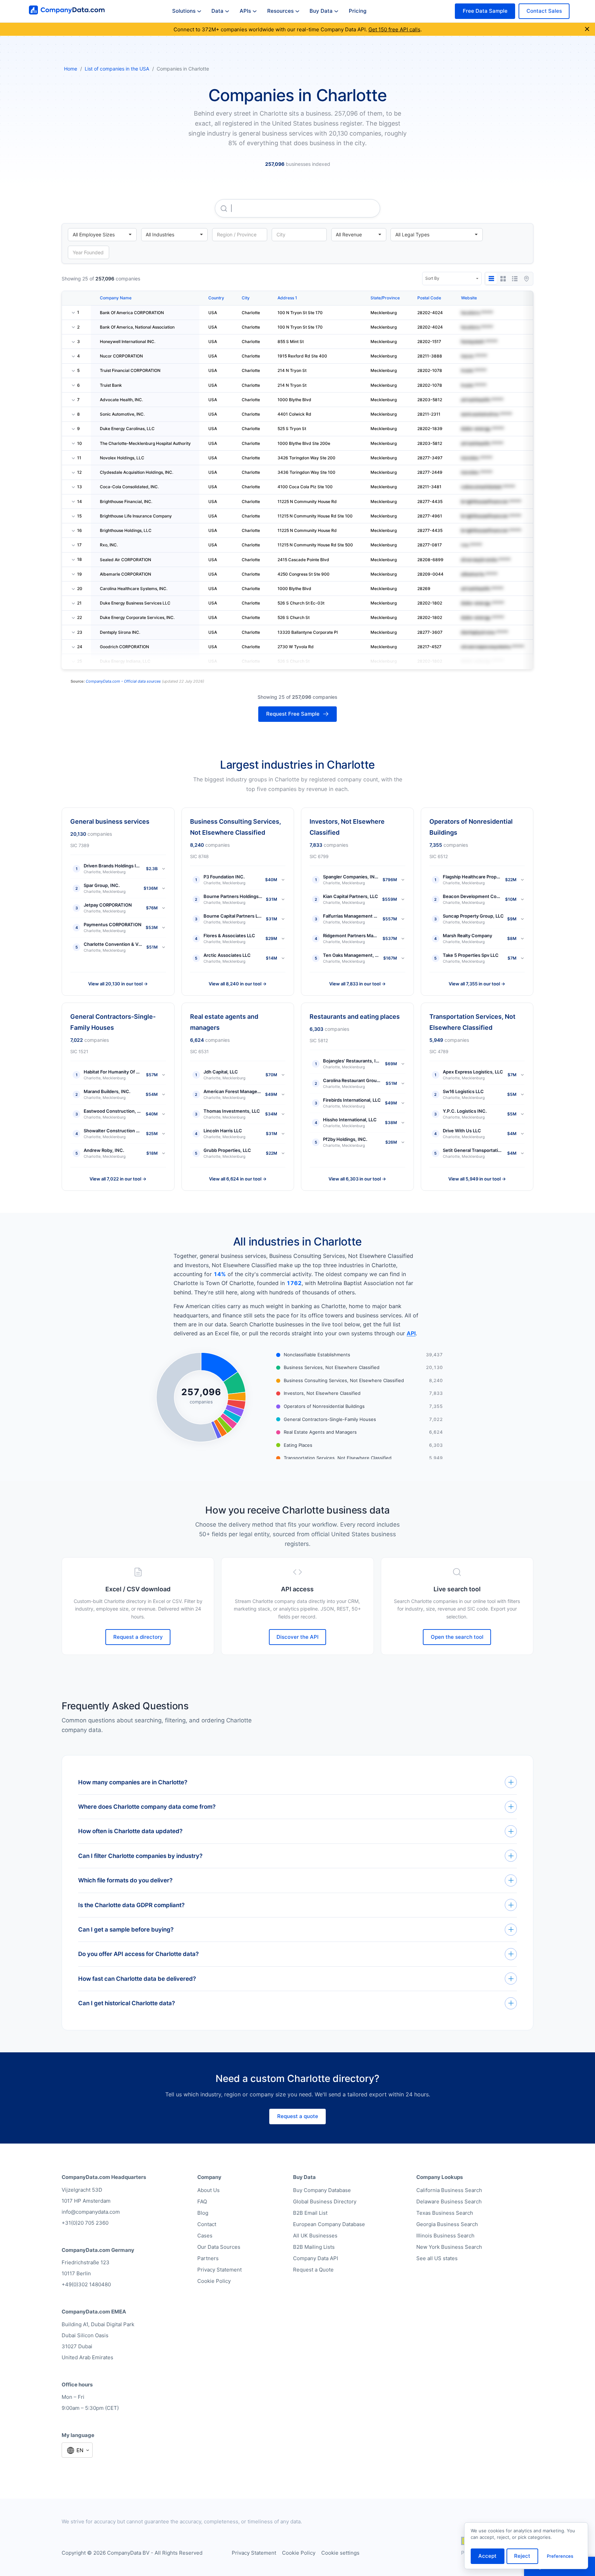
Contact (207, 2224)
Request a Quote (313, 2270)
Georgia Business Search (447, 2224)
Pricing (358, 11)
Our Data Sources (219, 2247)
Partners (208, 2258)
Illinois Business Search (445, 2236)
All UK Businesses (315, 2236)
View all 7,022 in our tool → (118, 1179)
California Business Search (449, 2190)
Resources (280, 11)
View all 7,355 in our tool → (477, 984)
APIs (245, 11)
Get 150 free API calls (394, 29)
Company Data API (316, 2258)
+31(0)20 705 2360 (85, 2223)
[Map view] (526, 279)
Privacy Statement (220, 2270)
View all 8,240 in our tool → (238, 984)
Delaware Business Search (449, 2201)
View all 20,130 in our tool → (118, 984)
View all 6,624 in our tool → (238, 1179)
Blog (203, 2213)
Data (217, 11)
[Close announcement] (587, 29)
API (411, 1333)
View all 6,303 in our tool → (357, 1179)
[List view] (515, 279)
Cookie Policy (214, 2281)
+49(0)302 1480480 (86, 2284)
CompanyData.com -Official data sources (123, 681)
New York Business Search (449, 2247)
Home (71, 69)
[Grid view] (503, 279)
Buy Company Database (322, 2190)
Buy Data (321, 11)
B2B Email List (310, 2213)
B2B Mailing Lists (314, 2247)
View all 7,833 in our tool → (357, 984)
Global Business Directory (325, 2201)
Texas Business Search (445, 2213)
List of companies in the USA (117, 69)
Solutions (184, 11)
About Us (208, 2190)
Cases (205, 2236)
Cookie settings (340, 2553)
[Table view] (491, 279)
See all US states (437, 2258)
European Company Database (329, 2224)
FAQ (202, 2201)
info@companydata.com (91, 2212)
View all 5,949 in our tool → (477, 1179)
